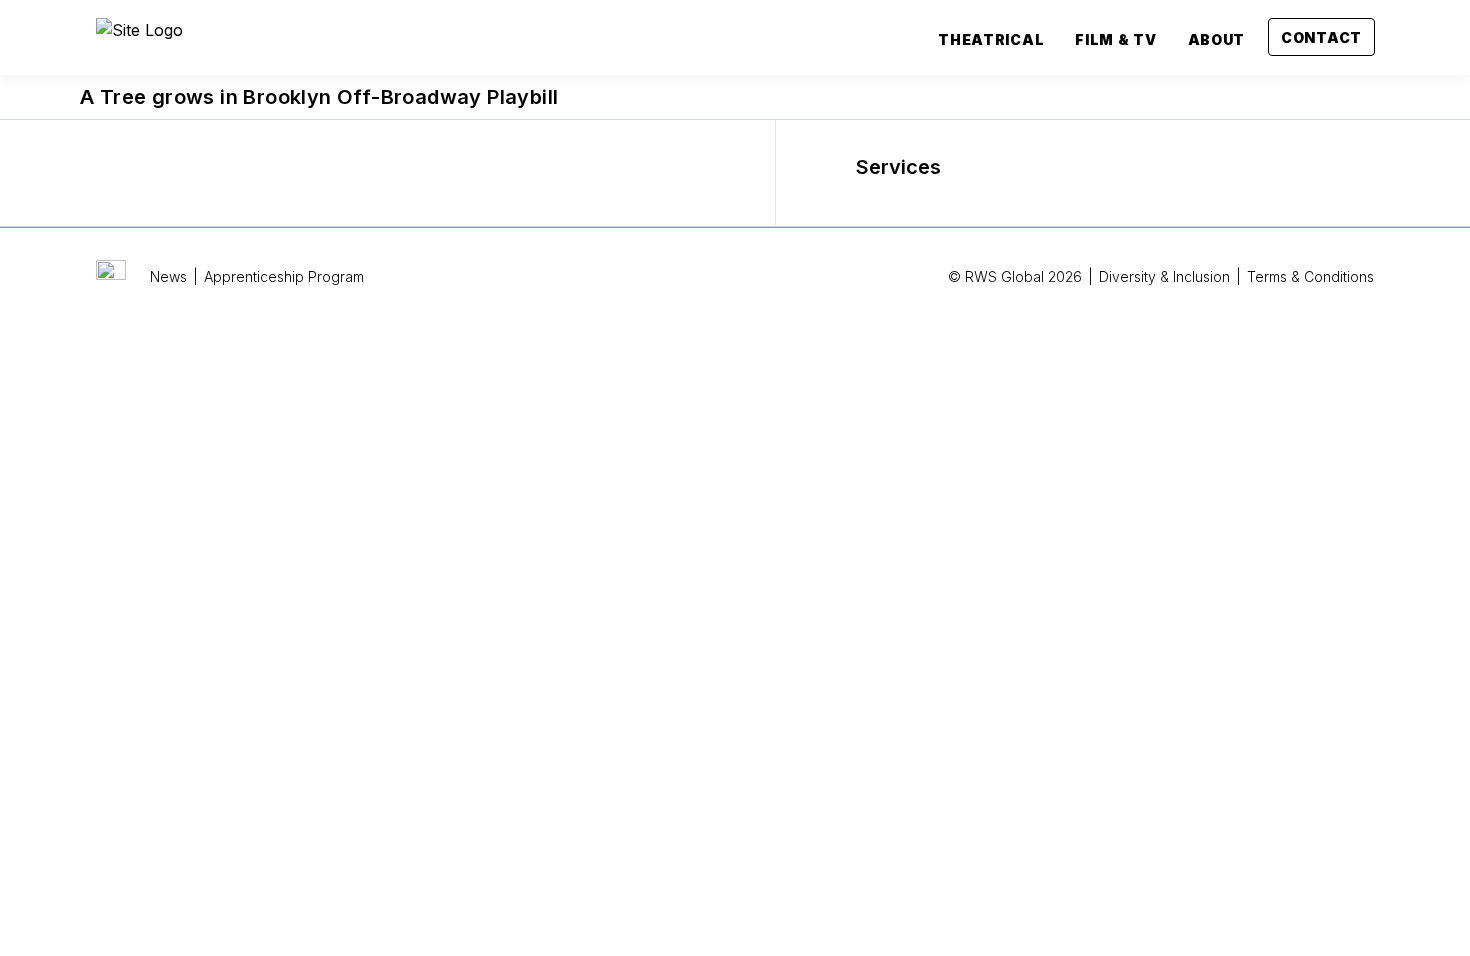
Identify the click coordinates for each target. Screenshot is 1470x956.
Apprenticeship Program (284, 276)
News (168, 276)
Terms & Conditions (1310, 276)
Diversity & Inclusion (1164, 276)
